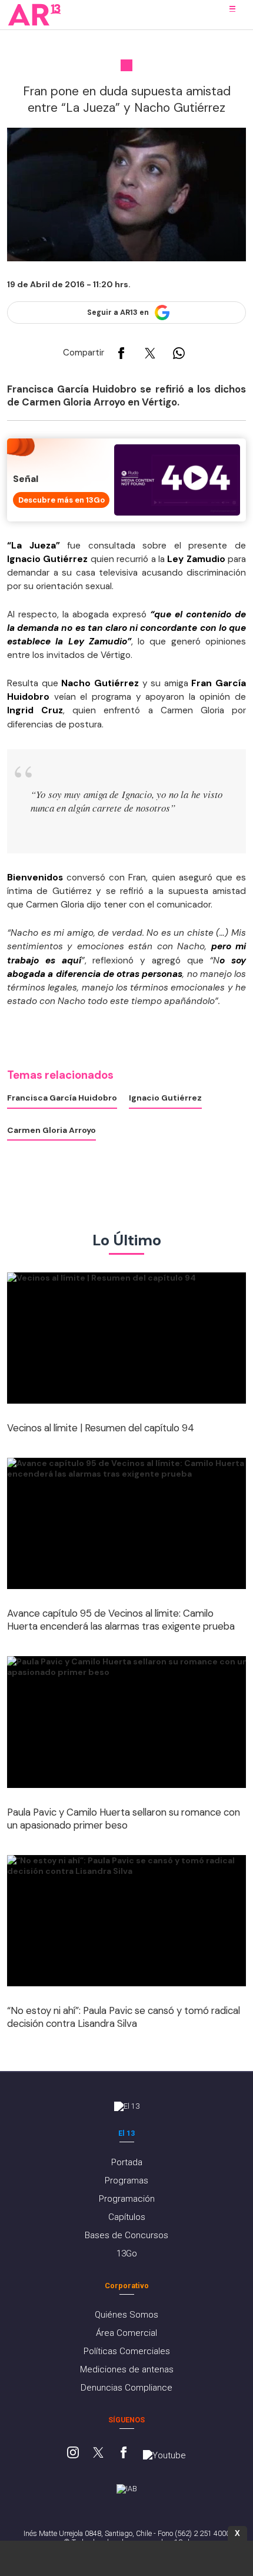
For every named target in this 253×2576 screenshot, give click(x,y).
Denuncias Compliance (126, 2388)
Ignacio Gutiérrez (165, 1098)
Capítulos (127, 2217)
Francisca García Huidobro (62, 1098)
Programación (127, 2199)
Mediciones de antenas (127, 2369)
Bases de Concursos (126, 2235)
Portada (127, 2162)
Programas (126, 2181)
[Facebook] (124, 2454)
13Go (127, 2253)
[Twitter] (98, 2454)
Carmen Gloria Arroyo (51, 1130)
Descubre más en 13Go (61, 500)
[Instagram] (73, 2454)
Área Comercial (126, 2333)
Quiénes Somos (126, 2315)
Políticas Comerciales (127, 2351)
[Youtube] (164, 2455)
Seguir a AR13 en (118, 313)
